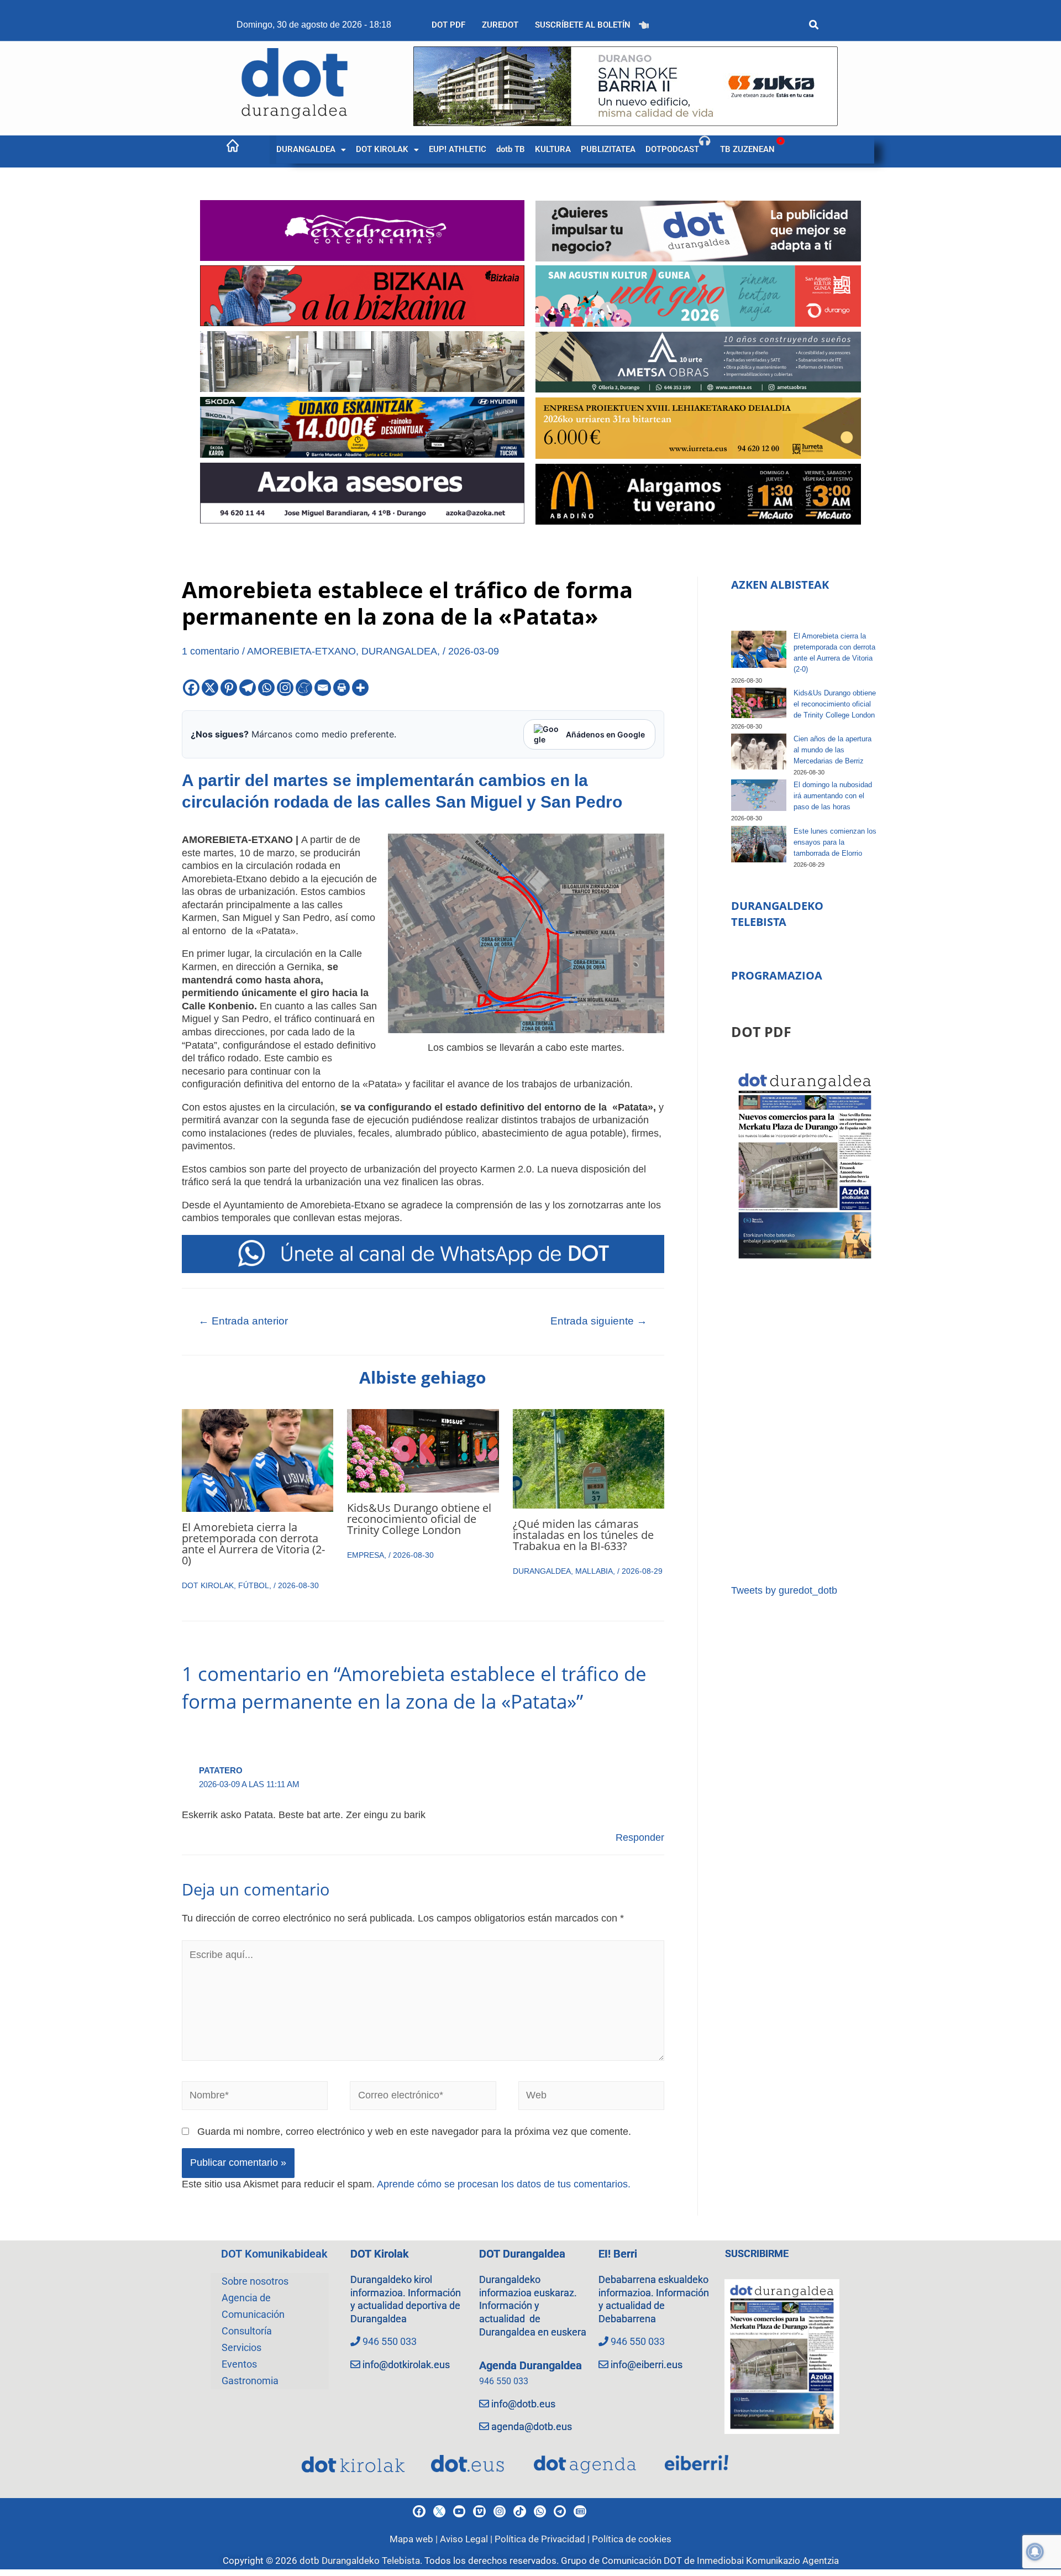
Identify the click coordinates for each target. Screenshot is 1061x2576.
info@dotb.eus (523, 2404)
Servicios (241, 2347)
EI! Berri (618, 2254)
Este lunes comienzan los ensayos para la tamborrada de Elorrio (835, 842)
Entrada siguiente (599, 1321)
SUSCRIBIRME (757, 2253)
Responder (640, 1837)
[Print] (342, 688)
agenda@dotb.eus (532, 2426)
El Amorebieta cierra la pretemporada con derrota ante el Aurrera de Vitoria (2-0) (253, 1544)
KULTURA (553, 149)
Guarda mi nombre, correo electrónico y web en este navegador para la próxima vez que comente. (414, 2132)
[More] (360, 688)
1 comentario (211, 651)
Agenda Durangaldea (530, 2365)
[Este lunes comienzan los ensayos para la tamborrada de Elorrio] (759, 844)
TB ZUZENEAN (747, 149)
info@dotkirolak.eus (406, 2365)
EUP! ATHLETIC (458, 149)
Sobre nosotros (255, 2281)
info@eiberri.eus (647, 2365)
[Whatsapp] (266, 688)
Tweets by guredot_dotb (784, 1590)
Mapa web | (415, 2539)
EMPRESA (366, 1555)
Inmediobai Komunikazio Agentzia (768, 2561)
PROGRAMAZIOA (777, 975)
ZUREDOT (500, 25)
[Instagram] (285, 688)
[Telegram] (248, 688)
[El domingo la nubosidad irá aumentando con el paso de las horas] (759, 795)
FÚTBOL (254, 1585)
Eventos (239, 2364)
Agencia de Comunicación (253, 2306)
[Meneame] (304, 688)
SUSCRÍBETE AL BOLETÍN (583, 25)
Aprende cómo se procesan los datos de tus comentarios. (504, 2184)
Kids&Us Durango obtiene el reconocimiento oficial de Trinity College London (419, 1519)
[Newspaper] (580, 2511)
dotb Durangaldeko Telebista (360, 2561)
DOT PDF (448, 25)
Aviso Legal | (467, 2539)
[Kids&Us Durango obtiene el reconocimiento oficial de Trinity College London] (759, 703)
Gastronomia (250, 2381)
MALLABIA (594, 1571)
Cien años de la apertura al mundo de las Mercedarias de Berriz (832, 750)
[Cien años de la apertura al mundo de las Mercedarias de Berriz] (759, 752)
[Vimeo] (479, 2511)
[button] (311, 150)
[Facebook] (191, 688)
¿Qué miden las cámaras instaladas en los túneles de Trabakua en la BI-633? (583, 1535)
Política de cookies (632, 2539)
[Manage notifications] (1035, 2552)
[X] (210, 688)
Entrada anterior (243, 1321)
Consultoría (247, 2331)
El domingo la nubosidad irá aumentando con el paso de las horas (833, 796)
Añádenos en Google (605, 734)
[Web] (592, 2098)
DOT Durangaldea (522, 2254)
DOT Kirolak (380, 2254)
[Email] (323, 688)
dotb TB (511, 149)
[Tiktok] (519, 2511)
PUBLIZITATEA (608, 149)
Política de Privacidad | (543, 2539)
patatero (221, 1770)
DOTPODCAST (672, 149)
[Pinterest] (229, 688)
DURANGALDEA (306, 149)
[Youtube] (459, 2511)
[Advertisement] (805, 1423)
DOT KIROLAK (382, 149)
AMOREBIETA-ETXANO (301, 651)
